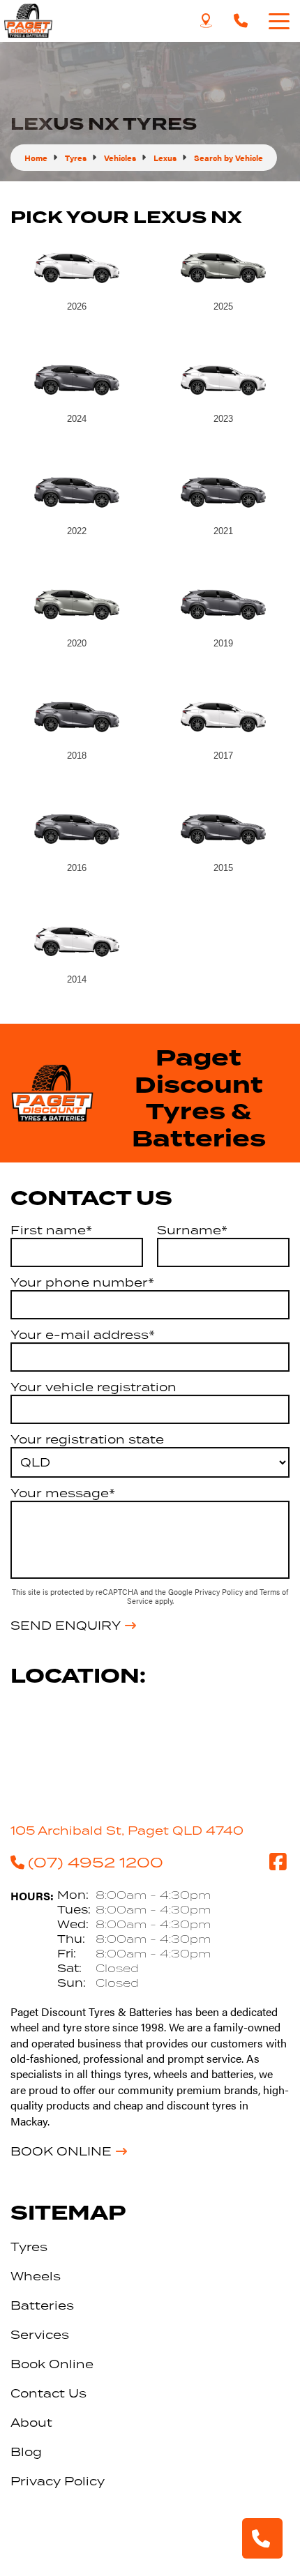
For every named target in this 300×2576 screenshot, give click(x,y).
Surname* (192, 1230)
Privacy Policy (220, 1592)
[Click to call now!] (241, 21)
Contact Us (48, 2393)
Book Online (61, 2151)
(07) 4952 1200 (96, 1862)
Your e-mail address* (83, 1335)
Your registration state (87, 1439)
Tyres (29, 2247)
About (31, 2423)
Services (40, 2335)
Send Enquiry (66, 1626)
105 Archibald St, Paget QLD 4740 (127, 1831)
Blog (26, 2452)
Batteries (42, 2305)
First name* (51, 1230)
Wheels (36, 2276)
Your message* (63, 1493)
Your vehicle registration (93, 1387)
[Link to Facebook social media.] (278, 1862)
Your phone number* (82, 1282)
